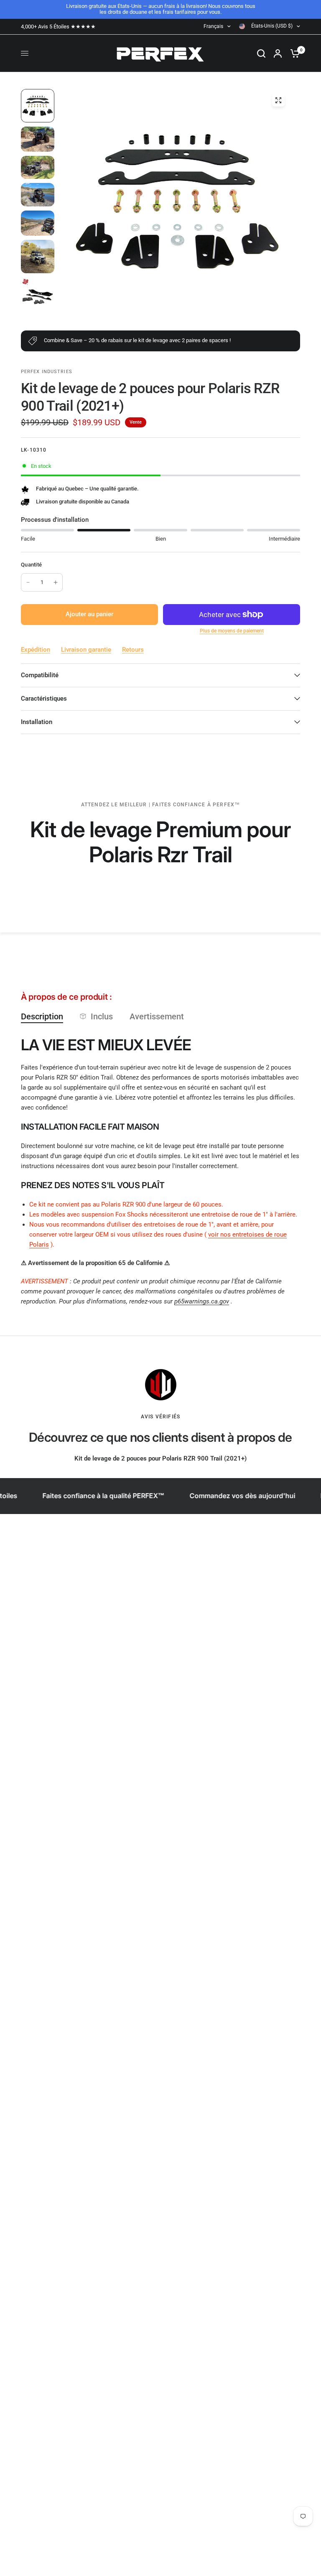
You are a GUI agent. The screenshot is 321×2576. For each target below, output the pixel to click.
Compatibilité (40, 675)
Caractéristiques (44, 699)
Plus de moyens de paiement (232, 631)
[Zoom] (278, 100)
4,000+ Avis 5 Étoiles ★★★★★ (58, 27)
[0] (293, 53)
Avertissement (157, 1016)
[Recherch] (261, 53)
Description (42, 1016)
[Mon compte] (278, 53)
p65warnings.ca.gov (202, 1301)
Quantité (31, 565)
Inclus (102, 1016)
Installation (37, 722)
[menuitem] (60, 27)
